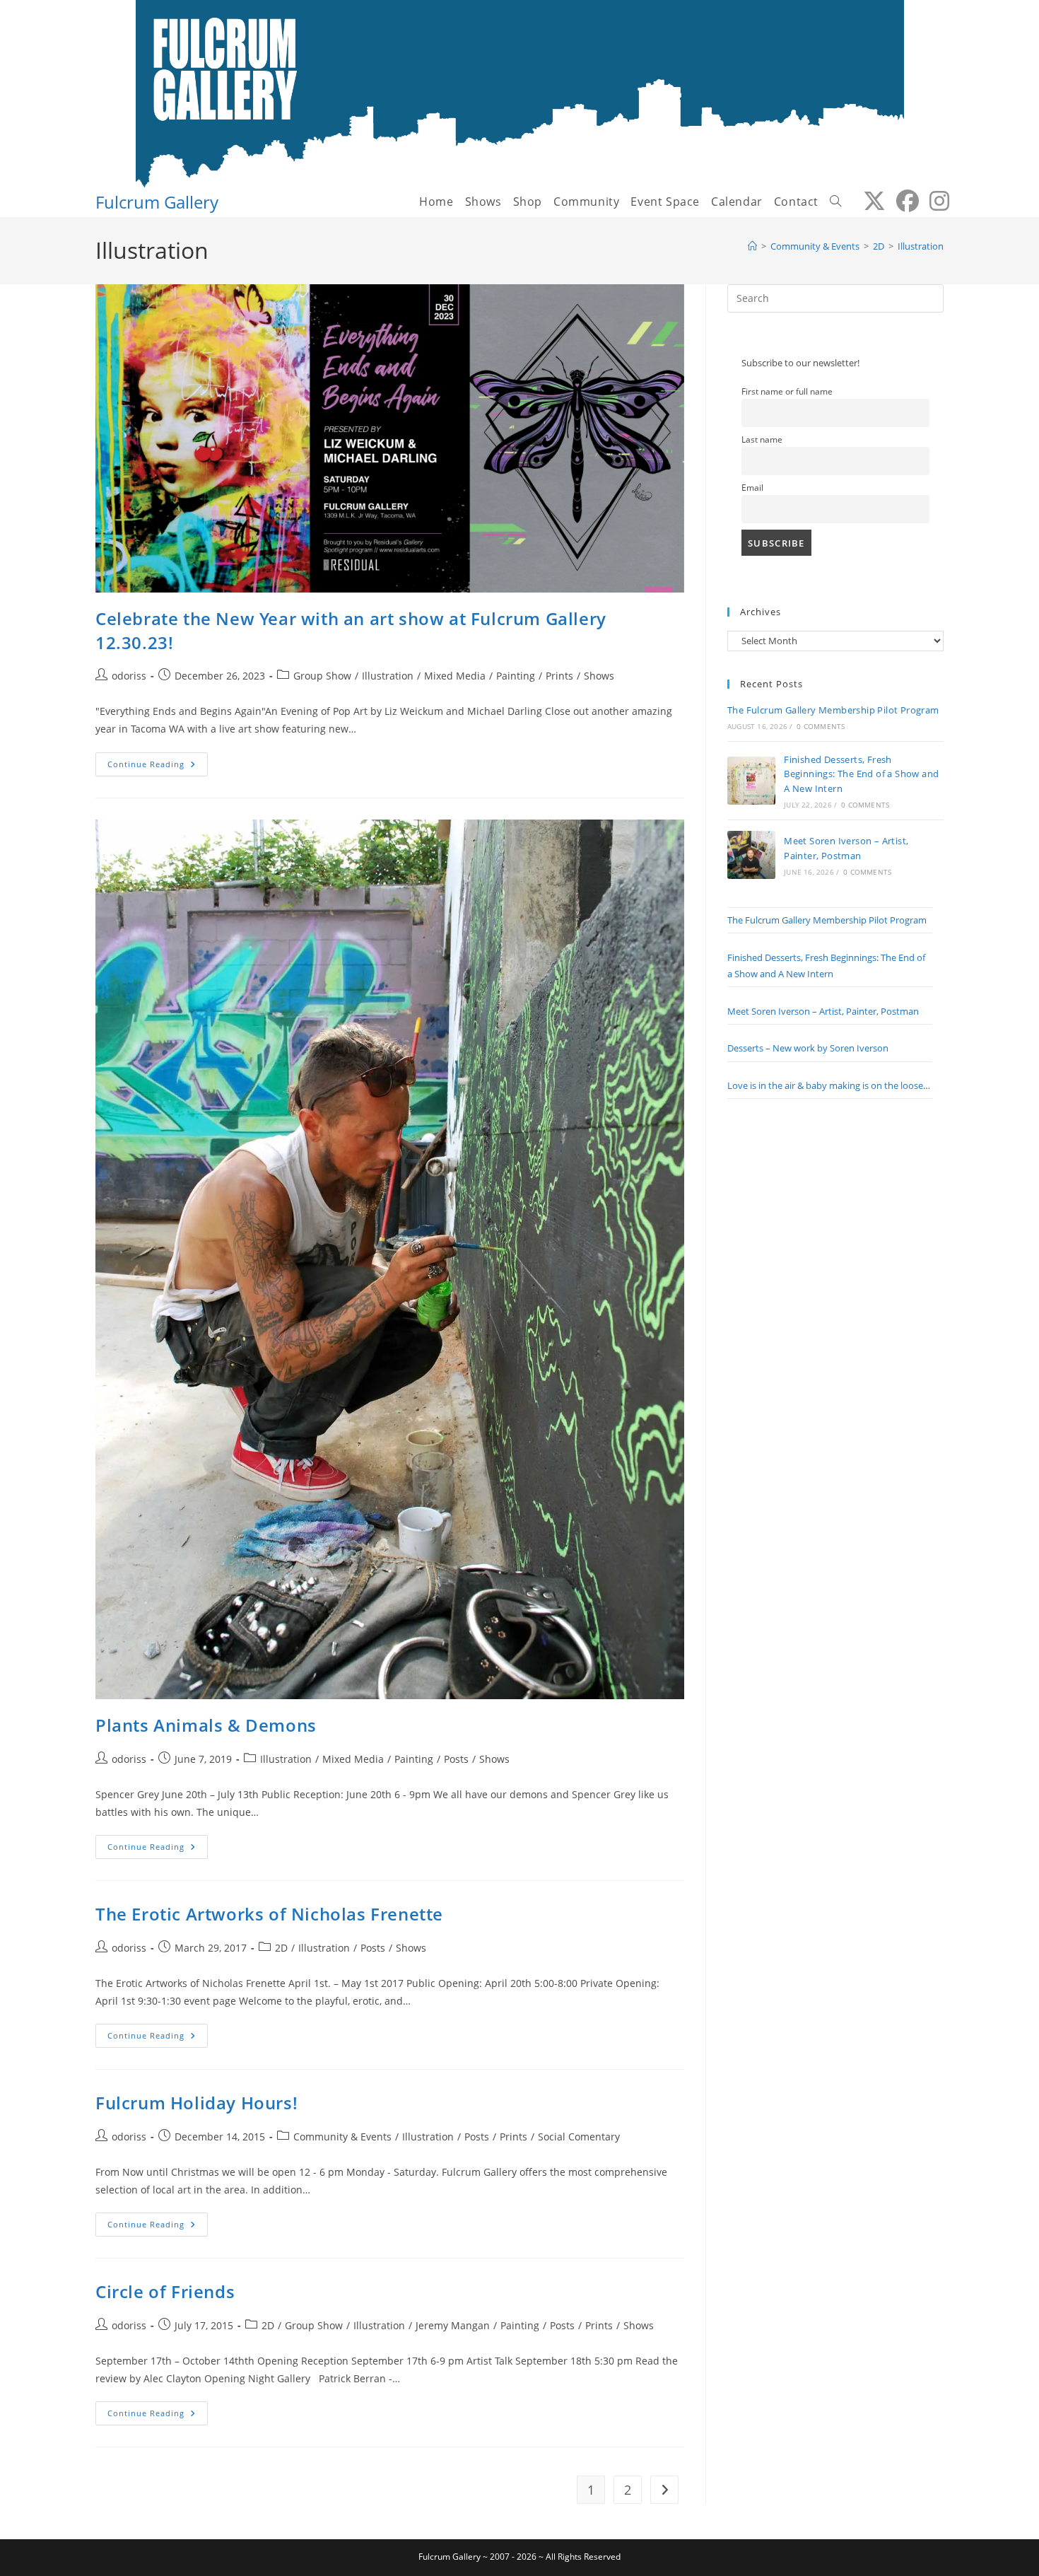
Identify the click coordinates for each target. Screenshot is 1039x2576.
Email (752, 487)
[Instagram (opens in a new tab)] (934, 201)
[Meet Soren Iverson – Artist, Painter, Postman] (751, 855)
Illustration (921, 246)
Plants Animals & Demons (206, 1725)
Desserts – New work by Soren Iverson (808, 1048)
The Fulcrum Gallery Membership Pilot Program (833, 710)
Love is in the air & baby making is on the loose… (829, 1085)
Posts (456, 1759)
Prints (559, 676)
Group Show (322, 676)
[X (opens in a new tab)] (869, 201)
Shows (599, 676)
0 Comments (821, 726)
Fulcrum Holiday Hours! (196, 2103)
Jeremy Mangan (453, 2325)
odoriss (129, 676)
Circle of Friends (165, 2291)
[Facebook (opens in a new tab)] (902, 201)
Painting (516, 676)
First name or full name (787, 391)
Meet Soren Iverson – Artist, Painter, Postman (823, 1011)
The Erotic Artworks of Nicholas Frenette (269, 1914)
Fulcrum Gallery (157, 202)
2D (281, 1948)
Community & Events (342, 2137)
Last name (762, 439)
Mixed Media (455, 676)
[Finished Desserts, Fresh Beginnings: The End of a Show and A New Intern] (751, 781)
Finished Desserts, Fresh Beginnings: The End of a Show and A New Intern (861, 774)
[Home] (752, 246)
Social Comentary (579, 2137)
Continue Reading (158, 767)
